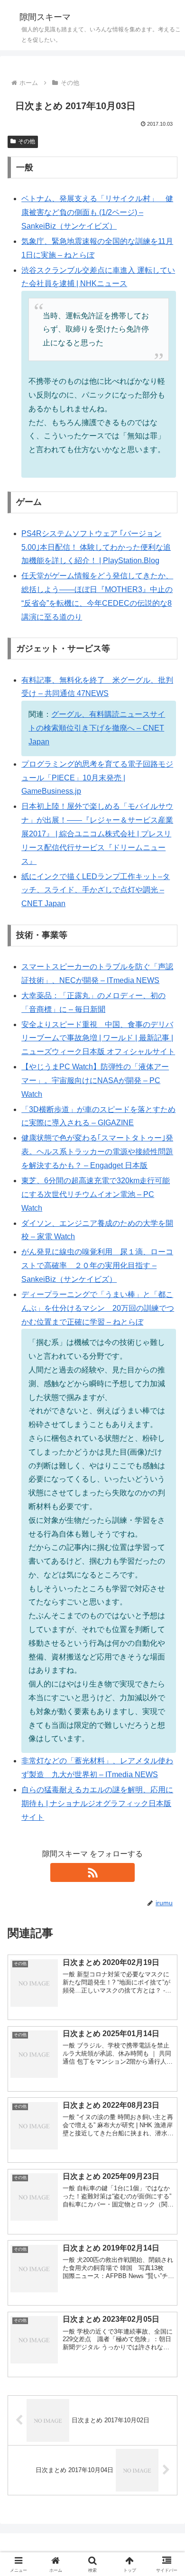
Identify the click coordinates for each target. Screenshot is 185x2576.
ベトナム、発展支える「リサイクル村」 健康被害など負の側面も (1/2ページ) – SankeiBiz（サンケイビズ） (97, 212)
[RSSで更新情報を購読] (92, 1872)
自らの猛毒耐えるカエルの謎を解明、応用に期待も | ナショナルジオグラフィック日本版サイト (97, 1803)
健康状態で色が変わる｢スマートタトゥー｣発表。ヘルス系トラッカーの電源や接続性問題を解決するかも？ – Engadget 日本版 (97, 1152)
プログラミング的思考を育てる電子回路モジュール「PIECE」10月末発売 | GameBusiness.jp (97, 778)
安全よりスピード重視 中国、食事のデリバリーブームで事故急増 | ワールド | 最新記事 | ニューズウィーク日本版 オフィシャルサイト (98, 1038)
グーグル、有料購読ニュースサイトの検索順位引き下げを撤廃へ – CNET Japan (97, 728)
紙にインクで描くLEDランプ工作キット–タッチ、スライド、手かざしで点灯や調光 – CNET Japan (96, 890)
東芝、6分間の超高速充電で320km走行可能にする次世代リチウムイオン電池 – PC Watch (96, 1194)
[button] (166, 1688)
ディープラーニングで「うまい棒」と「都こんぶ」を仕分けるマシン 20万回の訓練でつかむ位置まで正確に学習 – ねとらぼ (98, 1308)
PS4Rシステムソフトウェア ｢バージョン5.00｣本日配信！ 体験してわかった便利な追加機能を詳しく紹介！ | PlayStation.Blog (96, 547)
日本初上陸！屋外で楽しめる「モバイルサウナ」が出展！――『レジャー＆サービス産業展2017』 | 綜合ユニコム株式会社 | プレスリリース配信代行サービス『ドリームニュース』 (97, 834)
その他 (27, 141)
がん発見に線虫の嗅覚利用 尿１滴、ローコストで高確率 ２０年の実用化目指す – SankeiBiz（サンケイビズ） (97, 1265)
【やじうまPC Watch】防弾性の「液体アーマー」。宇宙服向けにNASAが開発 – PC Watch (95, 1080)
